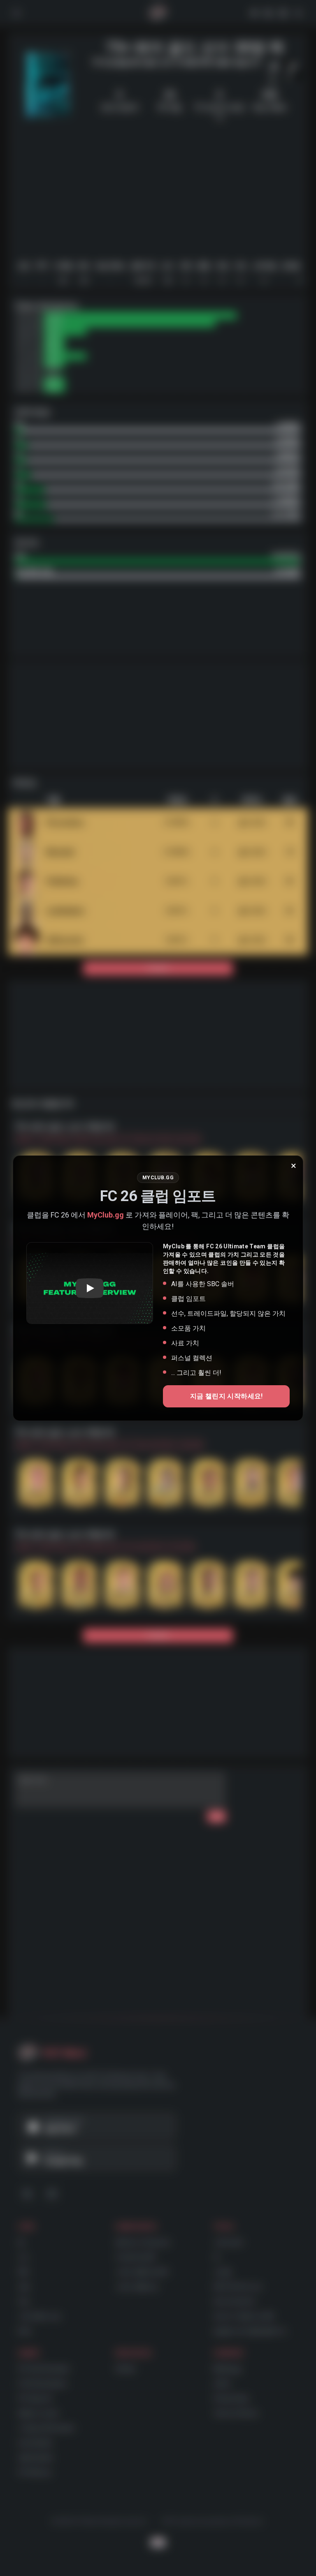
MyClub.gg (106, 1215)
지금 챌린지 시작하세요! (227, 1396)
